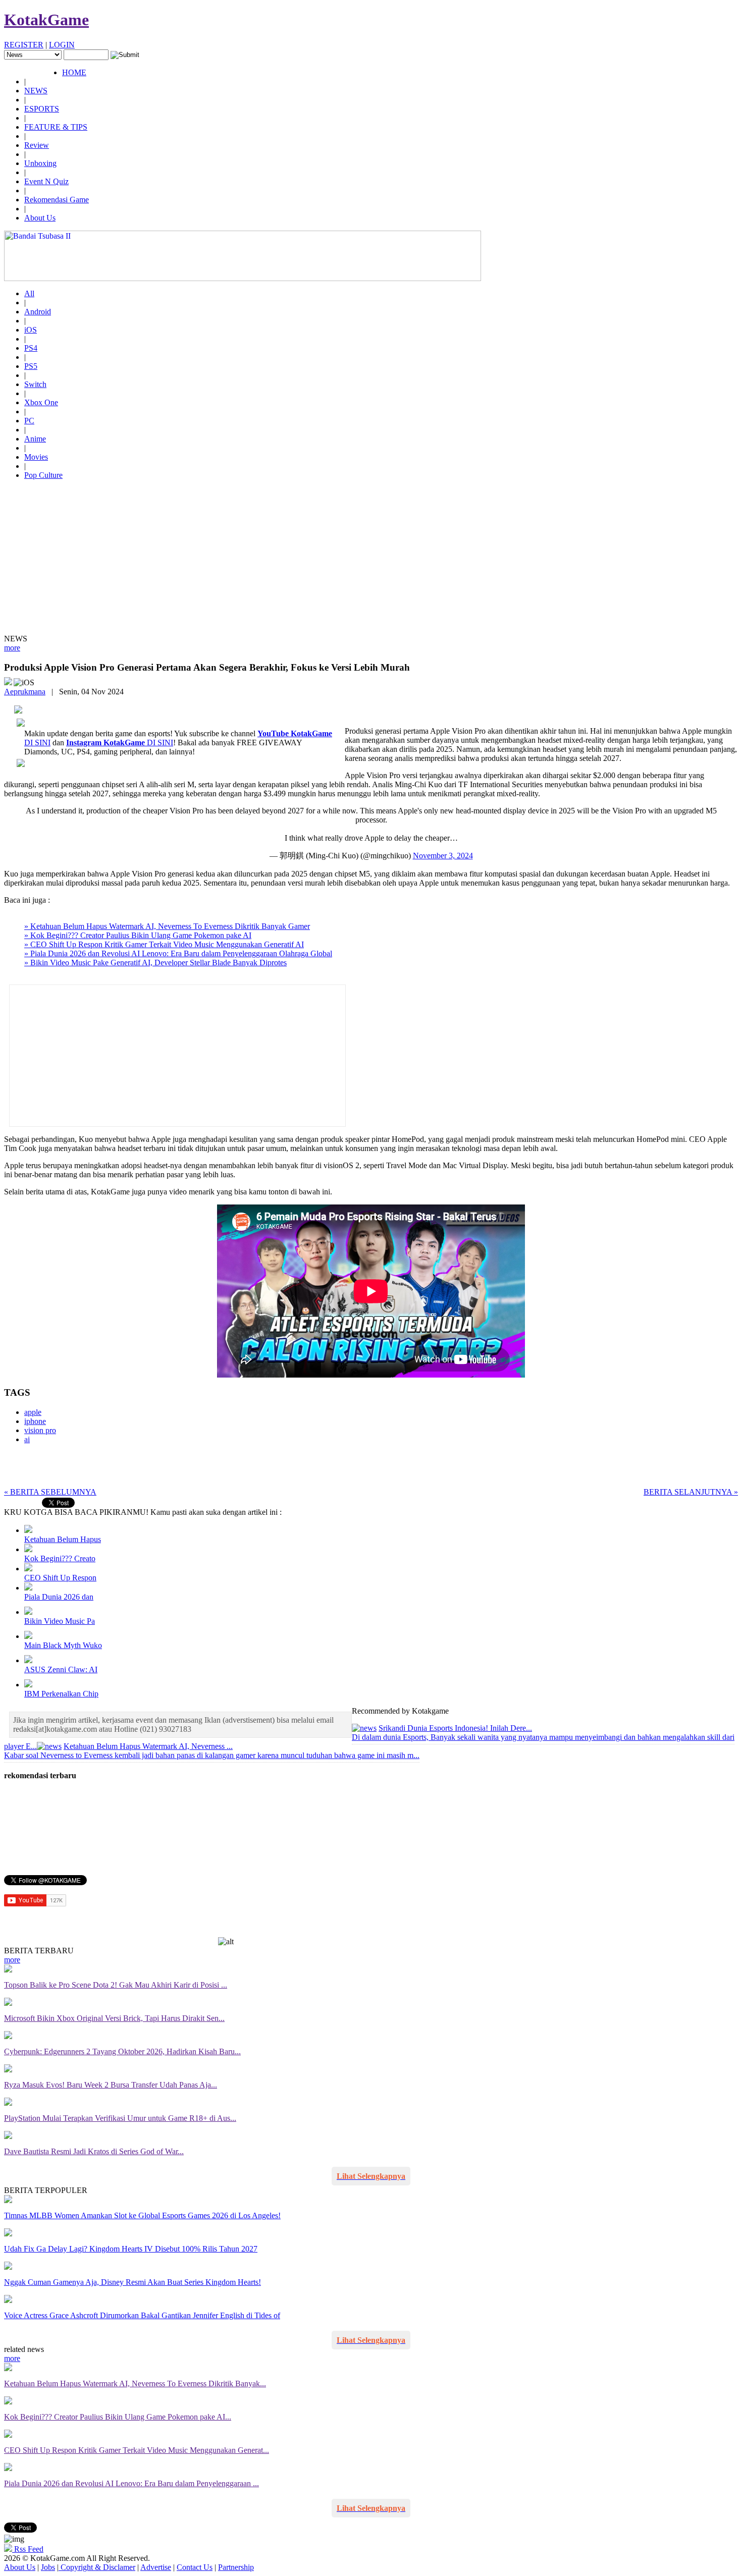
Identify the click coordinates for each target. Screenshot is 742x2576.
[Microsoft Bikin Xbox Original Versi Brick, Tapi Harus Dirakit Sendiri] (8, 2003)
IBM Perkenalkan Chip (61, 1694)
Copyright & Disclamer (97, 2567)
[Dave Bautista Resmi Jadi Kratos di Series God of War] (8, 2136)
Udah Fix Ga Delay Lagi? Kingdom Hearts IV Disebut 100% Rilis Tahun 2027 (131, 2249)
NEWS (36, 91)
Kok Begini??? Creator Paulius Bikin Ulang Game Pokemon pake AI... (118, 2417)
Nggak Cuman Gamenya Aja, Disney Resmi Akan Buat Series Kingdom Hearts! (132, 2282)
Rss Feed (28, 2549)
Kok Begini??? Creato (60, 1558)
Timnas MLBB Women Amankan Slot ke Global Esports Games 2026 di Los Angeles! (142, 2215)
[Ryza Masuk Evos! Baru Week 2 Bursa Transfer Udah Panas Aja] (8, 2070)
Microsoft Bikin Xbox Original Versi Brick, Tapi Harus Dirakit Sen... (114, 2018)
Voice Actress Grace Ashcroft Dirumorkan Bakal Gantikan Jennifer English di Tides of (142, 2315)
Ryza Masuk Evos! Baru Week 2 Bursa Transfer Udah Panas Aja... (111, 2085)
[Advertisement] (371, 559)
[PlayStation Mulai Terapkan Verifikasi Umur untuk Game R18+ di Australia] (8, 2103)
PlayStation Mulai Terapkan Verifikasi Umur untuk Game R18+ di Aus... (120, 2118)
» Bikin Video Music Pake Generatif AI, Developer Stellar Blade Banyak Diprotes (155, 963)
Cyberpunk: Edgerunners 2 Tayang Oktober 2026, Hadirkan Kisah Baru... (122, 2051)
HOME (74, 72)
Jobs (48, 2567)
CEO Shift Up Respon (60, 1578)
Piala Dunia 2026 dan (59, 1597)
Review (37, 145)
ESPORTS (42, 109)
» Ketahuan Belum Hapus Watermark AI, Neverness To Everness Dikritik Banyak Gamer (167, 926)
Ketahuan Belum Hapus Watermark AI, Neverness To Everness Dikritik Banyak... (135, 2383)
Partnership (236, 2567)
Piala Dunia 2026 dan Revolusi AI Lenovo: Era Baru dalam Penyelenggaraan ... (131, 2483)
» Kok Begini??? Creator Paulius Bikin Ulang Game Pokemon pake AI (138, 935)
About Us (40, 218)
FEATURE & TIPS (56, 127)
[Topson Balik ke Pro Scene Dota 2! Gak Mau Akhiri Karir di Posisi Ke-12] (8, 1970)
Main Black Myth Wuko (63, 1645)
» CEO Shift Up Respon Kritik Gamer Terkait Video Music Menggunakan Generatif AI (164, 944)
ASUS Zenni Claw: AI (61, 1669)
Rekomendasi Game (57, 200)
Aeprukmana (25, 692)
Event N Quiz (46, 181)
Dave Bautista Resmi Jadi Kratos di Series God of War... (94, 2151)
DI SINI (120, 743)
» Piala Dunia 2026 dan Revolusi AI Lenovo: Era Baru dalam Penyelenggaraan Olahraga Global (178, 953)
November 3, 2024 (443, 856)
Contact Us (195, 2567)
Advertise (156, 2567)
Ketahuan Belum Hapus (63, 1539)
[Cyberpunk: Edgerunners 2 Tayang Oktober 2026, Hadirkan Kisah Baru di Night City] (8, 2036)
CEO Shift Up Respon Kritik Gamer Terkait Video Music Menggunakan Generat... (137, 2450)
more (12, 648)
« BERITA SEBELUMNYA (50, 1492)
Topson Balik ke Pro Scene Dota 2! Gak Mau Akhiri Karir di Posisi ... (116, 1985)
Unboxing (40, 163)
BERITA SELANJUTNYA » (691, 1492)
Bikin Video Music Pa (60, 1621)
